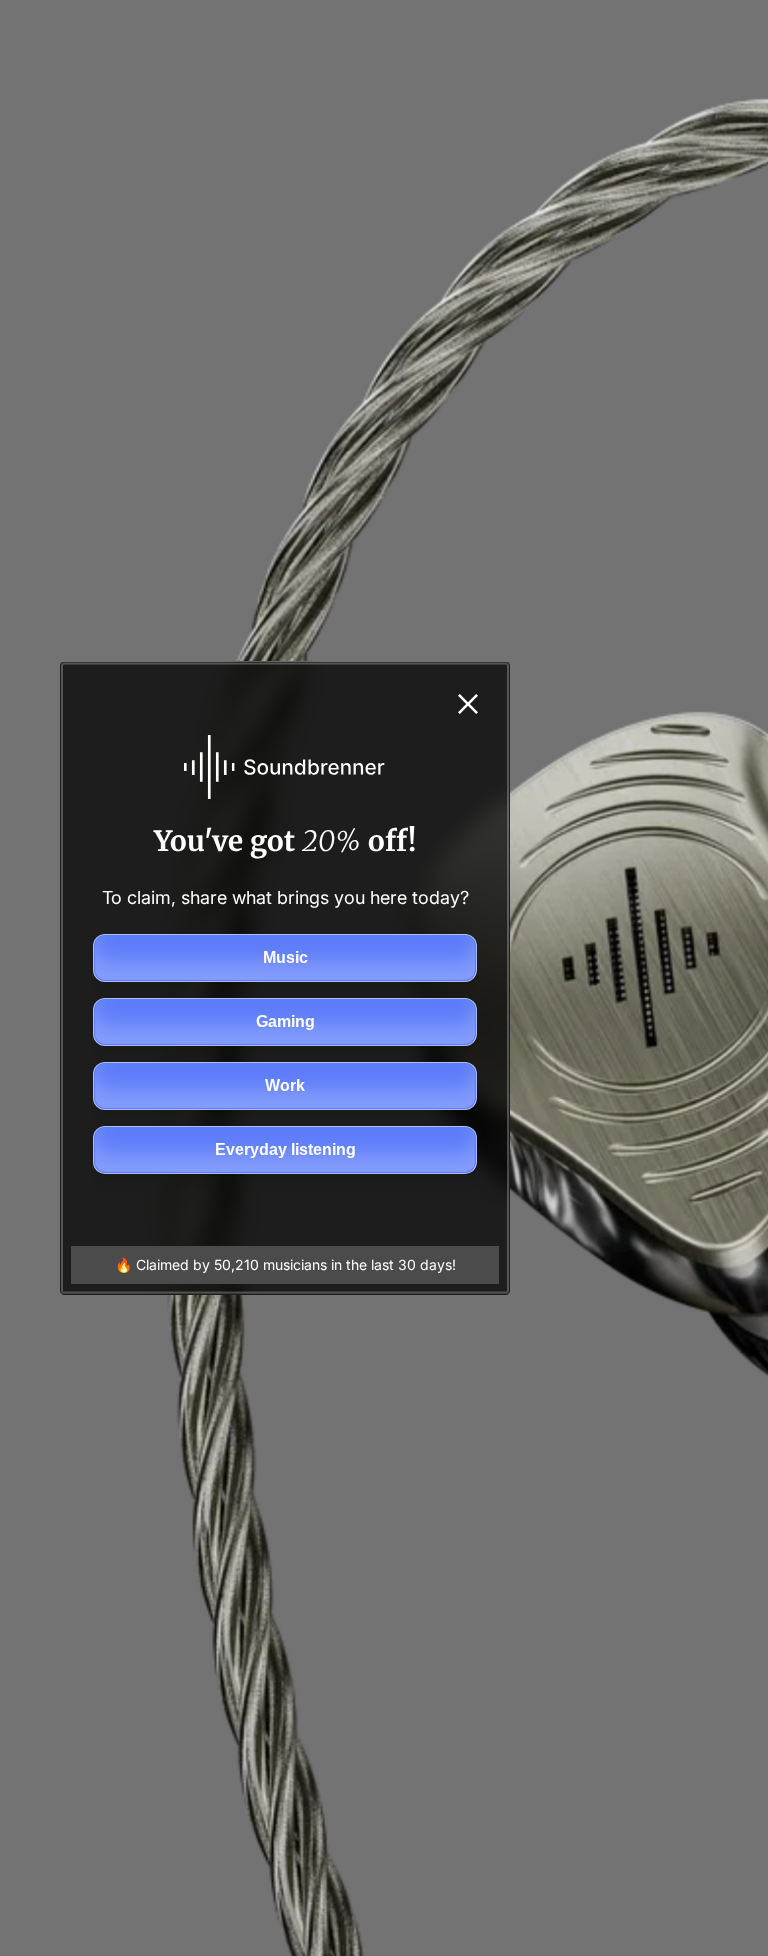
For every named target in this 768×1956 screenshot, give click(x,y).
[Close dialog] (468, 704)
